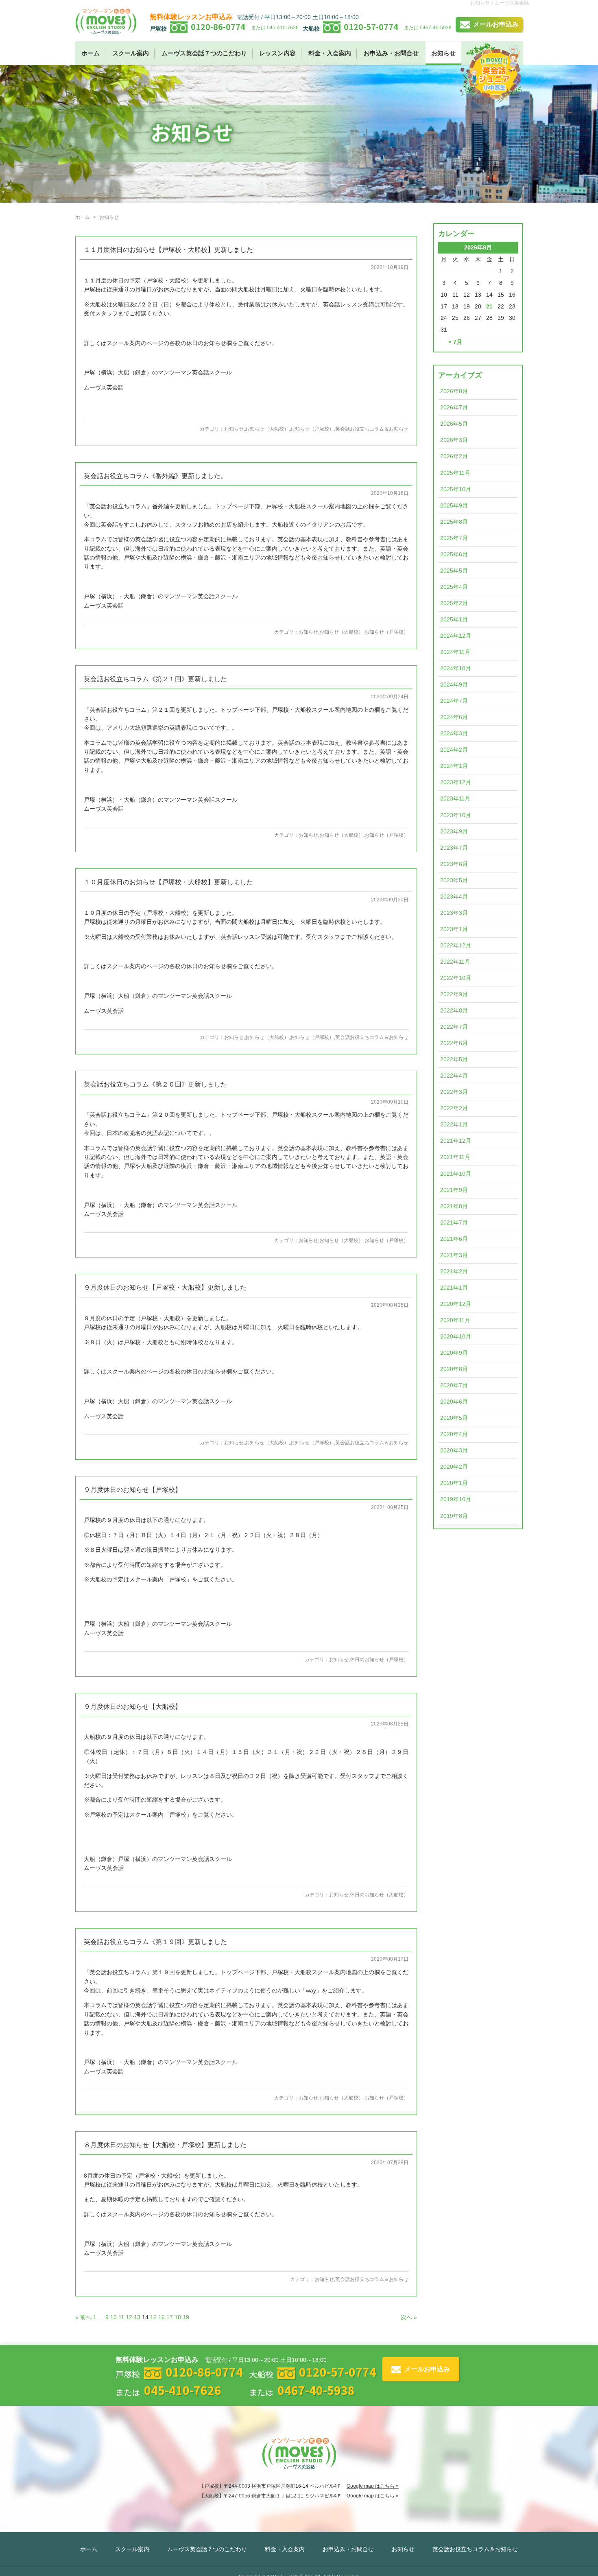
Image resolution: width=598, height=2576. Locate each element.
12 (129, 2317)
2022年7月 (454, 1027)
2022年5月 (454, 1059)
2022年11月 (455, 962)
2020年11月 (455, 1320)
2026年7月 (454, 407)
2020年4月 (454, 1434)
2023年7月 (454, 848)
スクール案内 (131, 53)
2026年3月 (454, 440)
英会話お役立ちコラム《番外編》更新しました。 (155, 476)
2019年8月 (454, 1516)
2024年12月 (456, 636)
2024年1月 (454, 766)
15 (153, 2317)
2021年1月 (454, 1288)
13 (137, 2317)
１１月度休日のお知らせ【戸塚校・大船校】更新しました (168, 250)
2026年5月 (454, 424)
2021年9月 (454, 1190)
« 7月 (455, 342)
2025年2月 (454, 603)
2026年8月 (454, 391)
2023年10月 (456, 815)
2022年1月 (454, 1124)
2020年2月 (454, 1467)
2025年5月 (454, 571)
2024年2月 (454, 750)
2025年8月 (454, 522)
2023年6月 (454, 864)
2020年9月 (454, 1353)
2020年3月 (454, 1450)
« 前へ (83, 2317)
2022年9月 (454, 994)
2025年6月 (454, 554)
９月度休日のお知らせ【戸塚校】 (133, 1490)
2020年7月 (454, 1385)
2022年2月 (454, 1108)
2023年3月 (454, 913)
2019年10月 (456, 1499)
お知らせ (443, 53)
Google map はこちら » (373, 2486)
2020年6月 (454, 1402)
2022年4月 (454, 1076)
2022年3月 (454, 1092)
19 (186, 2317)
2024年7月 (454, 701)
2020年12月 (456, 1304)
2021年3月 (454, 1255)
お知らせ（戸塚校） (312, 429)
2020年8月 (454, 1369)
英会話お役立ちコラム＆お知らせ (372, 429)
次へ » (409, 2317)
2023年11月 (455, 798)
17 (170, 2317)
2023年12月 (456, 782)
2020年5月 (454, 1418)
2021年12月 (456, 1141)
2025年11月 (455, 473)
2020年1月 (454, 1483)
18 (178, 2317)
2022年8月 (454, 1010)
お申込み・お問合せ (391, 53)
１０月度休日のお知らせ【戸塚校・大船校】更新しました (168, 882)
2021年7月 (454, 1222)
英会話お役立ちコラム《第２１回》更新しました (155, 679)
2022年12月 (456, 945)
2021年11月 (455, 1157)
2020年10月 (456, 1336)
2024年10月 (456, 668)
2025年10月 (456, 489)
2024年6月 (454, 717)
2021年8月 (454, 1206)
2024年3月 (454, 733)
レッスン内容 (277, 53)
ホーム (91, 53)
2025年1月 (454, 619)
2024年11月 (455, 652)
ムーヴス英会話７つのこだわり (204, 53)
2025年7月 (454, 538)
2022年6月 (454, 1043)
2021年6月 (454, 1239)
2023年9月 (454, 831)
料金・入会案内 (330, 53)
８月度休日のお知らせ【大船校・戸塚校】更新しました (165, 2145)
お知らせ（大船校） (267, 429)
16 (162, 2317)
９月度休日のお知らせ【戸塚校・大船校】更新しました (165, 1287)
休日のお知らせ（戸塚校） (379, 1660)
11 (121, 2317)
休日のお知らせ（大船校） (379, 1895)
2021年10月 (456, 1174)
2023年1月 (454, 929)
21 (489, 306)
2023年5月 (454, 880)
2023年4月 (454, 897)
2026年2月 (454, 456)
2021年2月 (454, 1271)
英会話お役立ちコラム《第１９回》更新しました (155, 1942)
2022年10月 (456, 978)
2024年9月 (454, 684)
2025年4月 (454, 587)
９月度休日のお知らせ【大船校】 (133, 1707)
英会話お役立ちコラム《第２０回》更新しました (155, 1084)
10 (113, 2317)
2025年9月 (454, 505)
